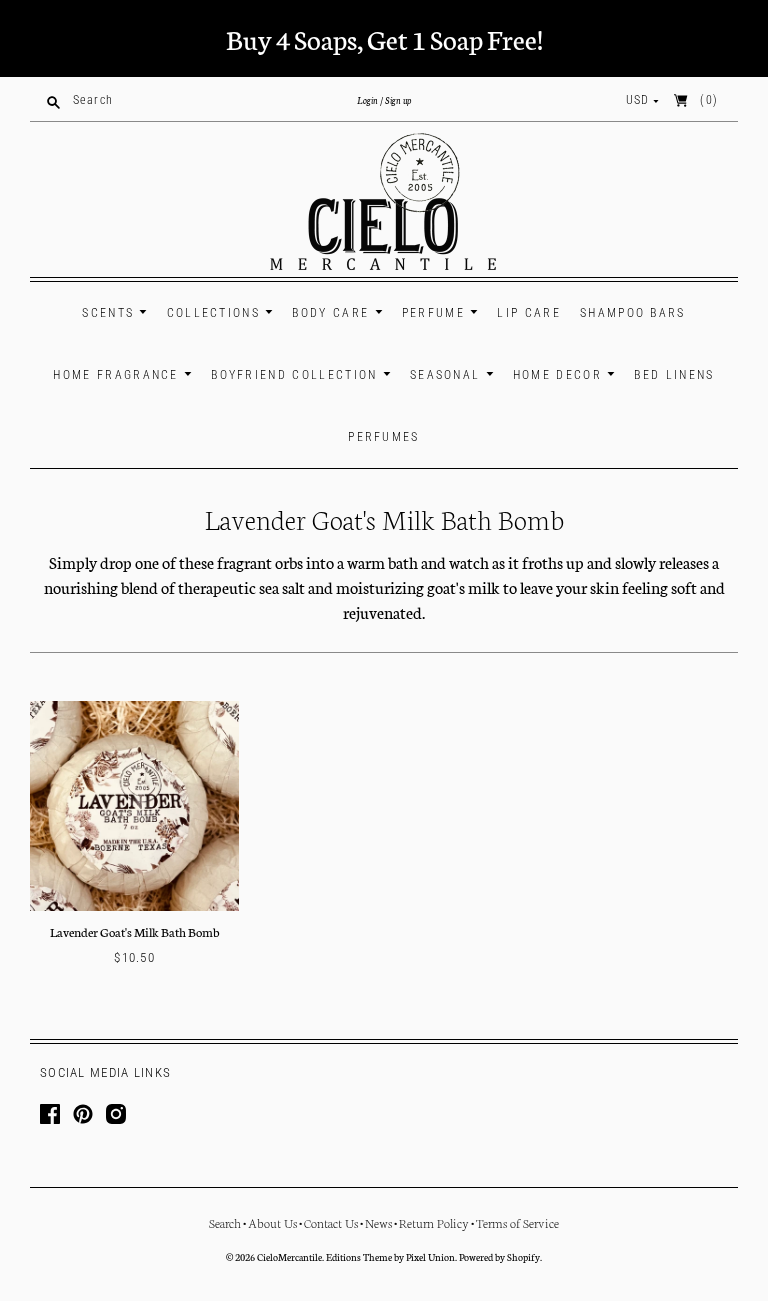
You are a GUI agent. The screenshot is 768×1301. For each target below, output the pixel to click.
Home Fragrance (118, 375)
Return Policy (434, 1222)
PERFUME (436, 313)
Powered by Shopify (499, 1257)
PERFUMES (383, 437)
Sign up (398, 100)
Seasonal (448, 375)
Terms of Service (517, 1222)
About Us (272, 1222)
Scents (110, 313)
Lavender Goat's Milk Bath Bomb (135, 931)
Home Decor (560, 375)
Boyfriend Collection (297, 375)
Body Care (333, 313)
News (378, 1222)
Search (225, 1222)
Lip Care (528, 313)
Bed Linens (674, 375)
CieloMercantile (289, 1257)
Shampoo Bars (633, 313)
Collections (216, 313)
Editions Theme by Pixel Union (390, 1257)
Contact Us (331, 1222)
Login (367, 100)
